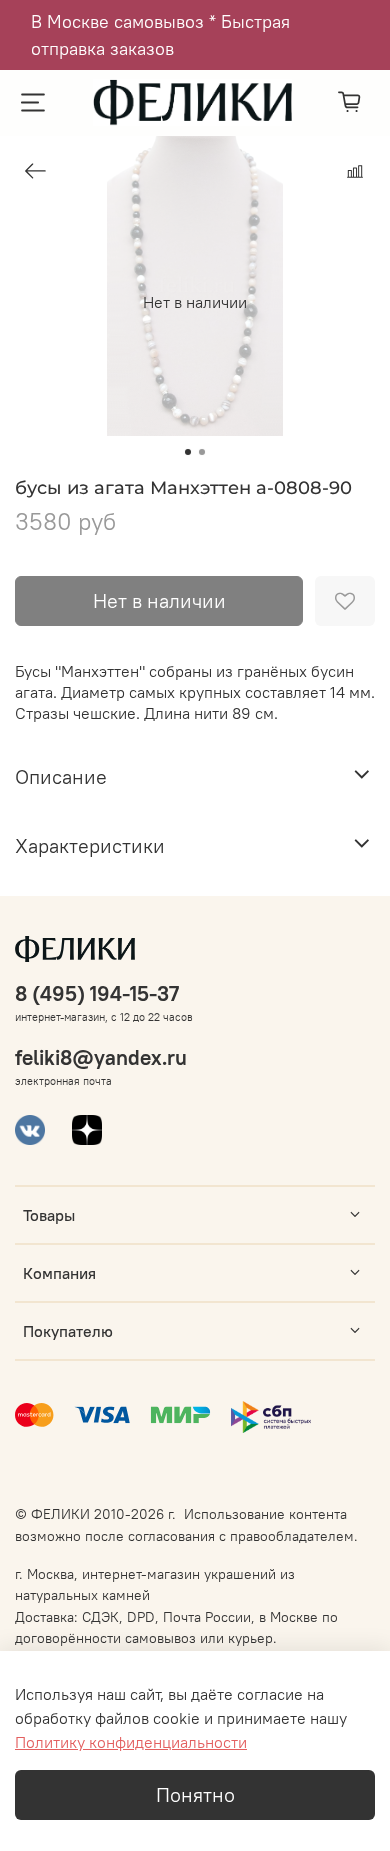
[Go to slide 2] (202, 452)
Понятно (195, 1794)
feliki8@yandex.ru (101, 1057)
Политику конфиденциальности (131, 1742)
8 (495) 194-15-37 (97, 993)
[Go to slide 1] (188, 452)
